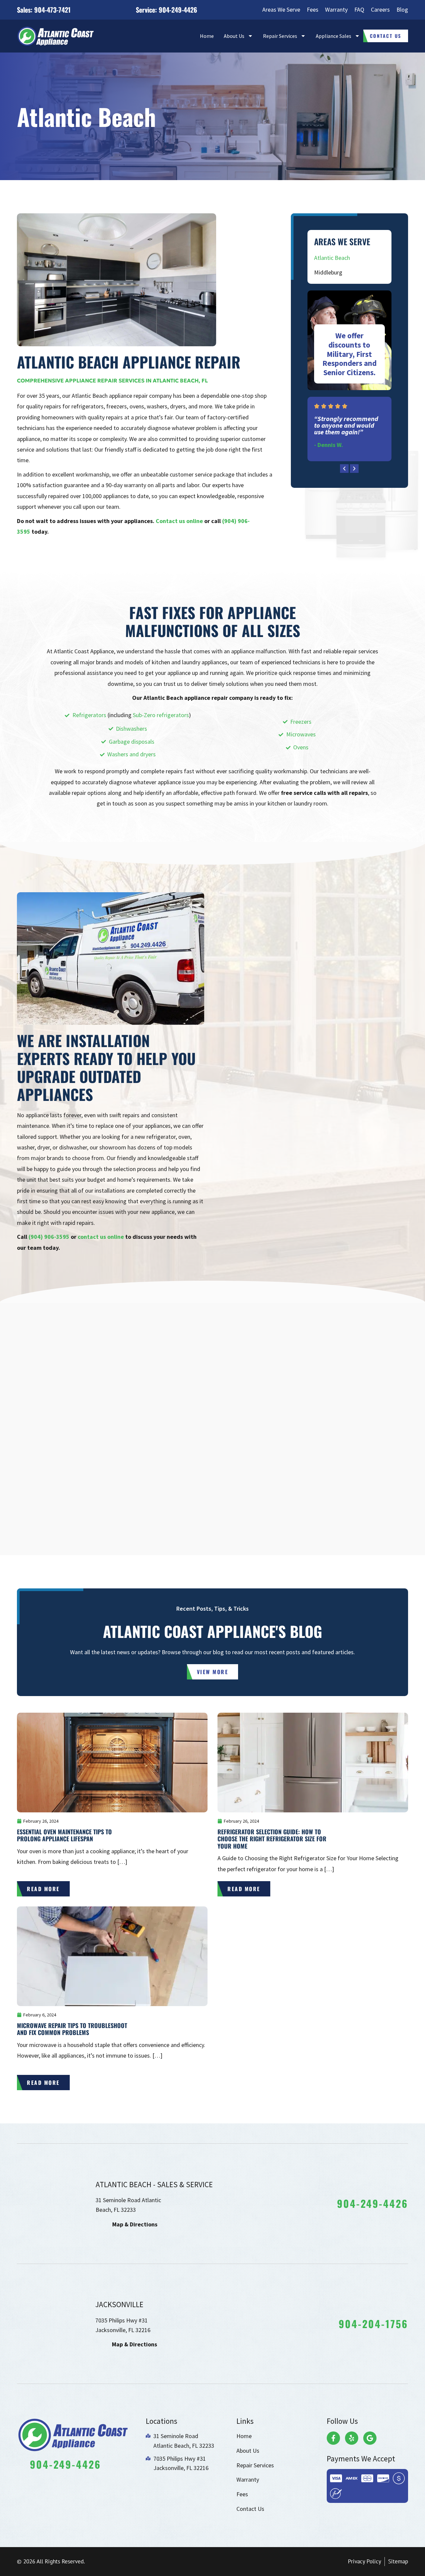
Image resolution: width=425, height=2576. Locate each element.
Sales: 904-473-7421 (44, 10)
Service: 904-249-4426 (167, 10)
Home (207, 36)
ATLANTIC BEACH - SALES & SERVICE (154, 2184)
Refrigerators (89, 715)
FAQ (359, 9)
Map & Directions (135, 2224)
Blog (402, 9)
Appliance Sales (334, 36)
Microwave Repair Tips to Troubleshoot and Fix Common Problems (72, 2029)
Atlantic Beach (332, 258)
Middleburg (328, 272)
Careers (380, 9)
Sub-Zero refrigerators (161, 715)
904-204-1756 (373, 2324)
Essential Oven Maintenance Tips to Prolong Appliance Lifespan (64, 1835)
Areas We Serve (281, 9)
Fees (313, 9)
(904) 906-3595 (49, 1237)
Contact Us (250, 2509)
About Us (234, 36)
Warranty (336, 9)
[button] (344, 469)
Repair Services (280, 36)
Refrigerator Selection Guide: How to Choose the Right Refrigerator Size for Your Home (272, 1839)
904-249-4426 (373, 2203)
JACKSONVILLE (119, 2304)
